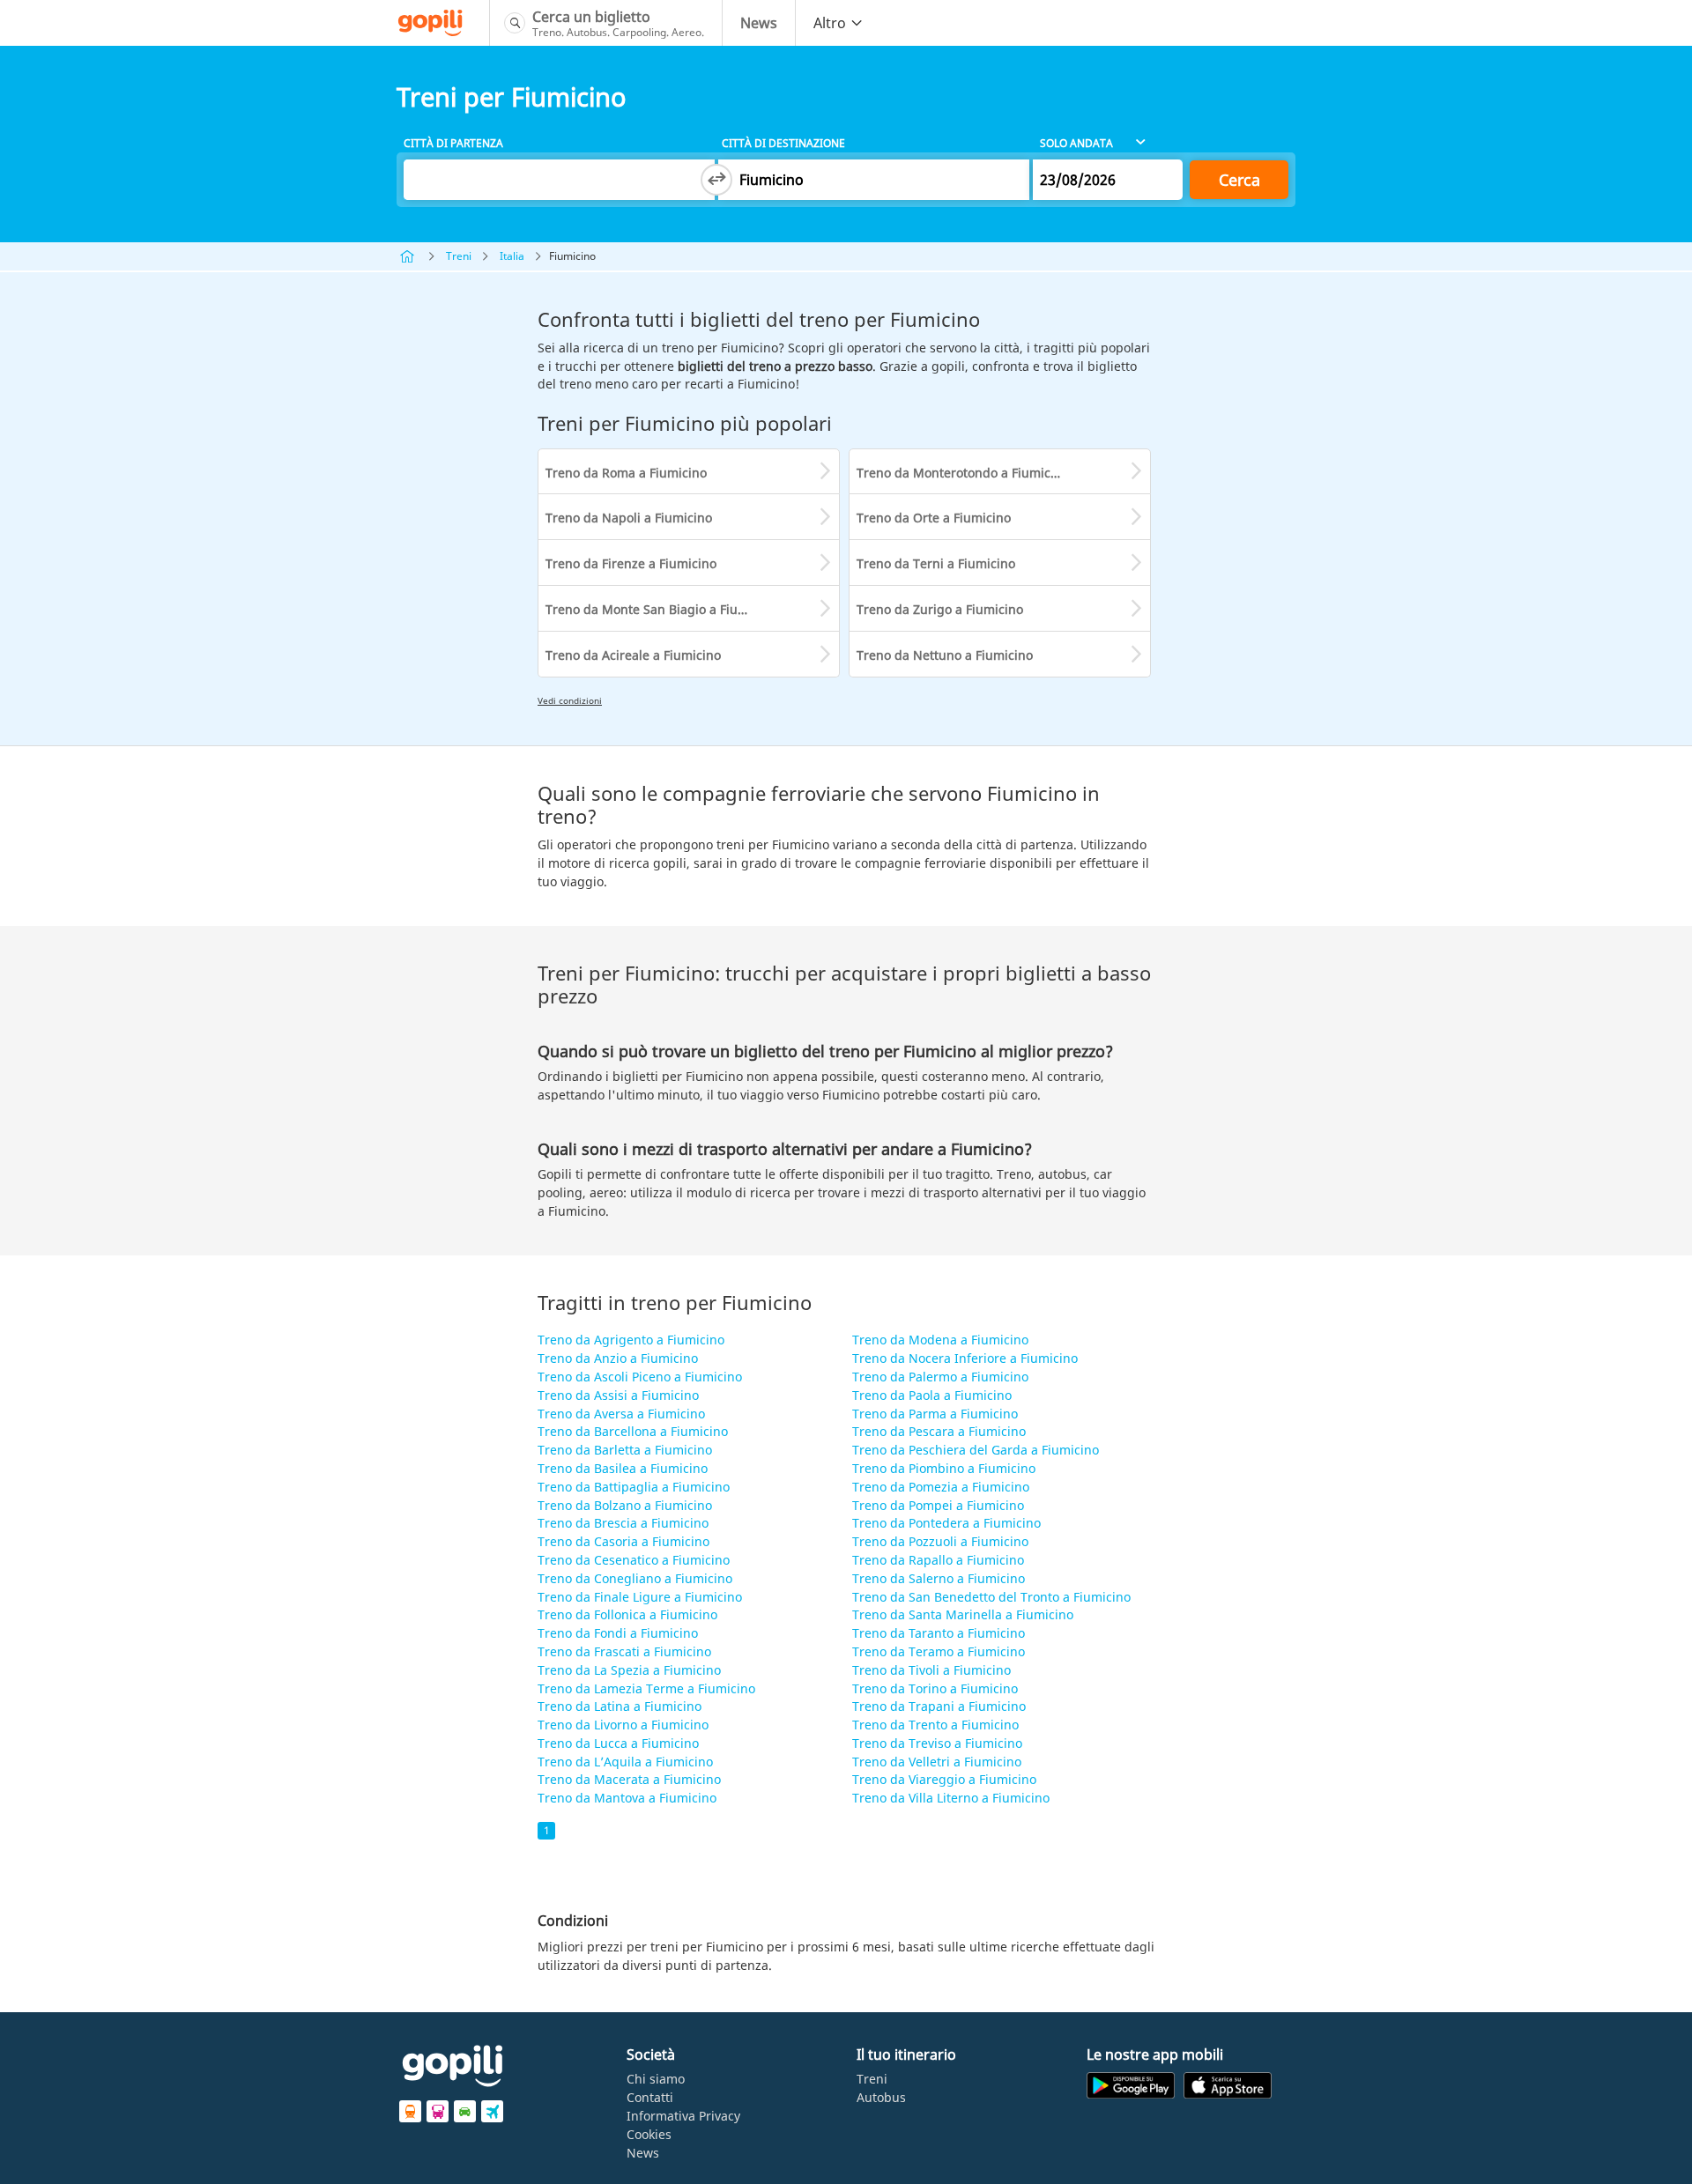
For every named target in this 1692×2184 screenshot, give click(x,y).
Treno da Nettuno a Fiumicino (945, 655)
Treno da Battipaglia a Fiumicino (634, 1487)
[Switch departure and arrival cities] (716, 180)
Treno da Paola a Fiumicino (932, 1395)
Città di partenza (453, 143)
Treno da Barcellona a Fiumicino (633, 1431)
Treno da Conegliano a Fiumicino (635, 1578)
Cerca (1239, 180)
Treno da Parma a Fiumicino (935, 1414)
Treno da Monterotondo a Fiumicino (963, 473)
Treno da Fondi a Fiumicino (618, 1633)
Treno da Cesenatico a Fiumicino (634, 1560)
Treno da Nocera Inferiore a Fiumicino (965, 1358)
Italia (512, 256)
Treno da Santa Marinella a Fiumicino (963, 1614)
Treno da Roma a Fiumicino (626, 473)
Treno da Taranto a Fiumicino (939, 1633)
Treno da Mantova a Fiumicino (627, 1798)
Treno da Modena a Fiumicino (940, 1340)
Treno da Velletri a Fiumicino (937, 1762)
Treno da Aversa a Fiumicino (621, 1414)
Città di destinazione (783, 143)
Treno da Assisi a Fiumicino (618, 1395)
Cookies (649, 2134)
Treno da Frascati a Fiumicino (624, 1651)
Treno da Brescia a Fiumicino (623, 1523)
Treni (459, 256)
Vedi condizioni (570, 700)
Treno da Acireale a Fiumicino (633, 655)
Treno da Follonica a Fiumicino (627, 1614)
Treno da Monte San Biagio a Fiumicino (661, 609)
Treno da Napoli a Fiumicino (629, 518)
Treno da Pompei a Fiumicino (938, 1505)
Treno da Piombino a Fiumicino (944, 1468)
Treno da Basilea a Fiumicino (623, 1468)
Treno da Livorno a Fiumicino (623, 1725)
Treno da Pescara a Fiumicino (939, 1431)
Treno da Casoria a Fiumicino (623, 1541)
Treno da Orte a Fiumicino (934, 518)
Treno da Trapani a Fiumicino (939, 1706)
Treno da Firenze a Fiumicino (631, 563)
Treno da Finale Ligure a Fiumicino (640, 1597)
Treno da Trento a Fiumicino (935, 1725)
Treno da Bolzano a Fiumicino (625, 1505)
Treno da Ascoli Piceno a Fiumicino (640, 1377)
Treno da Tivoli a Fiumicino (931, 1670)
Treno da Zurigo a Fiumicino (940, 609)
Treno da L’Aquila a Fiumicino (625, 1762)
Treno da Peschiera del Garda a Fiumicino (976, 1450)
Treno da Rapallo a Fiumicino (938, 1560)
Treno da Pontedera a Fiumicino (946, 1523)
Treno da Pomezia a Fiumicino (941, 1487)
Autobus (881, 2097)
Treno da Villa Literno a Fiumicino (951, 1798)
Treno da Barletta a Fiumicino (625, 1450)
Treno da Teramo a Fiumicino (939, 1651)
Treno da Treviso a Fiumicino (937, 1743)
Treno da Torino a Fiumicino (935, 1688)
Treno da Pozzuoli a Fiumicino (940, 1541)
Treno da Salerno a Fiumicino (939, 1578)
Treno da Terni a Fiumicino (936, 563)
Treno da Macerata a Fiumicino (629, 1779)
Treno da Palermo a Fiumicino (940, 1377)
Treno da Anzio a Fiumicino (618, 1358)
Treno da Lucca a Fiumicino (618, 1743)
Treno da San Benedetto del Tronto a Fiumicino (991, 1597)
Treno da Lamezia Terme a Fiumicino (646, 1688)
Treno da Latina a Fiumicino (620, 1706)
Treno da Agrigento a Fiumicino (631, 1340)
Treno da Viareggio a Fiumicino (944, 1779)
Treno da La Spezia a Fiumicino (629, 1670)
